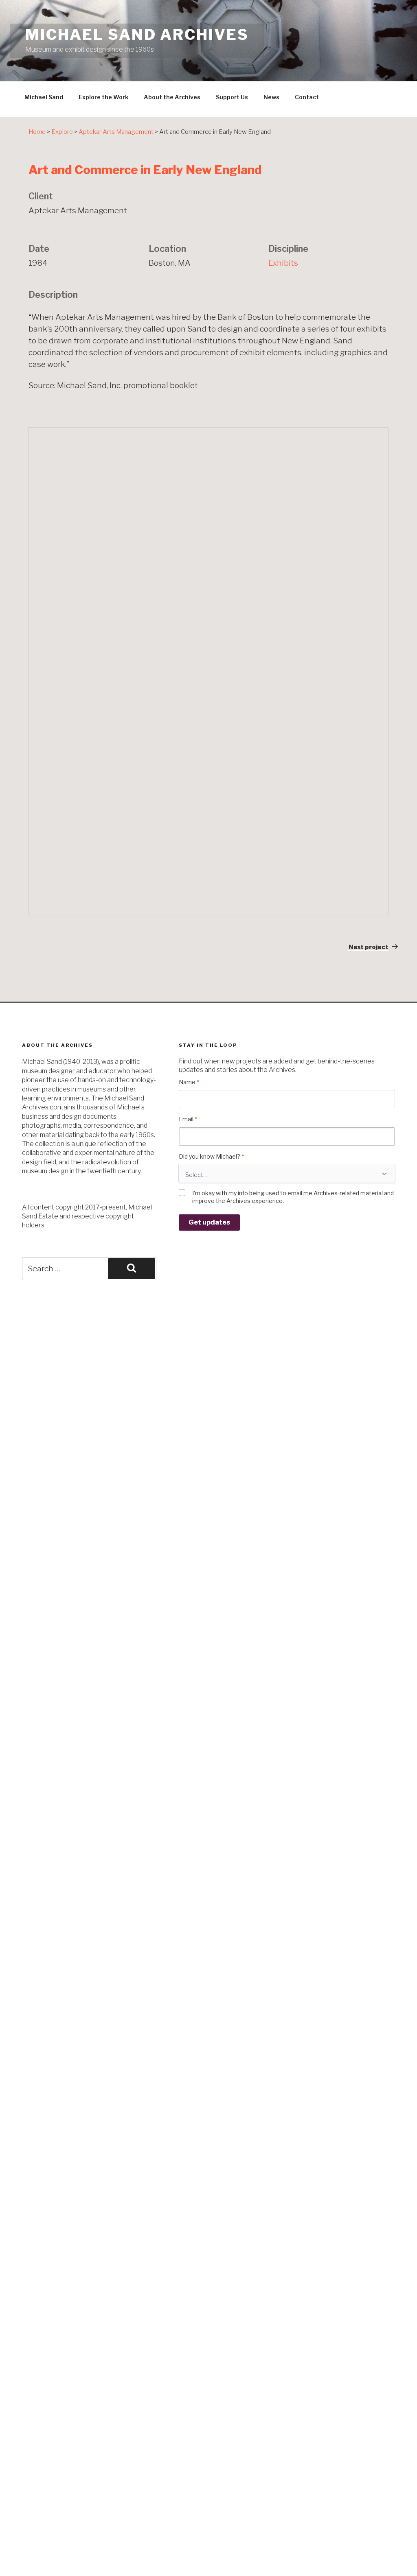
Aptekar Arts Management (116, 132)
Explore (62, 132)
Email (188, 1119)
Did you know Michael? (211, 1156)
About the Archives (172, 97)
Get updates (209, 1222)
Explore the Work (103, 97)
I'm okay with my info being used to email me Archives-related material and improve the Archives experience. (293, 1197)
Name (189, 1082)
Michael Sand (44, 97)
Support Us (232, 97)
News (271, 97)
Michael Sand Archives (137, 35)
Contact (307, 97)
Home (37, 132)
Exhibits (283, 263)
